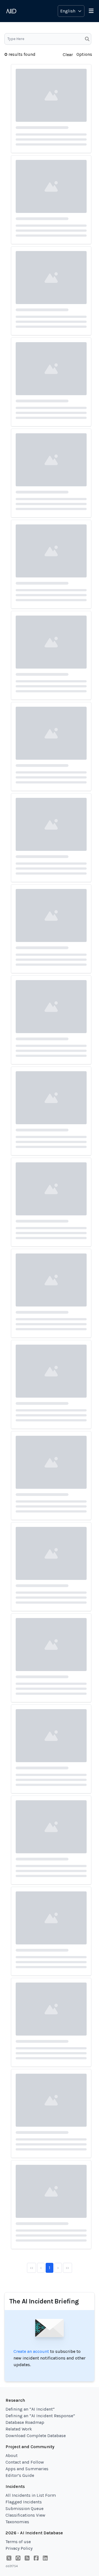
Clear (68, 55)
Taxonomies (17, 2522)
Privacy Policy (19, 2548)
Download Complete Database (36, 2436)
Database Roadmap (25, 2422)
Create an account (31, 2351)
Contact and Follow (25, 2462)
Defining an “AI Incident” (30, 2409)
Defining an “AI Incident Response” (40, 2416)
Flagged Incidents (24, 2502)
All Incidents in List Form (31, 2495)
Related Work (19, 2429)
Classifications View (25, 2515)
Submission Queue (24, 2508)
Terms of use (18, 2542)
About (12, 2455)
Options (84, 54)
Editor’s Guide (20, 2475)
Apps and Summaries (27, 2469)
